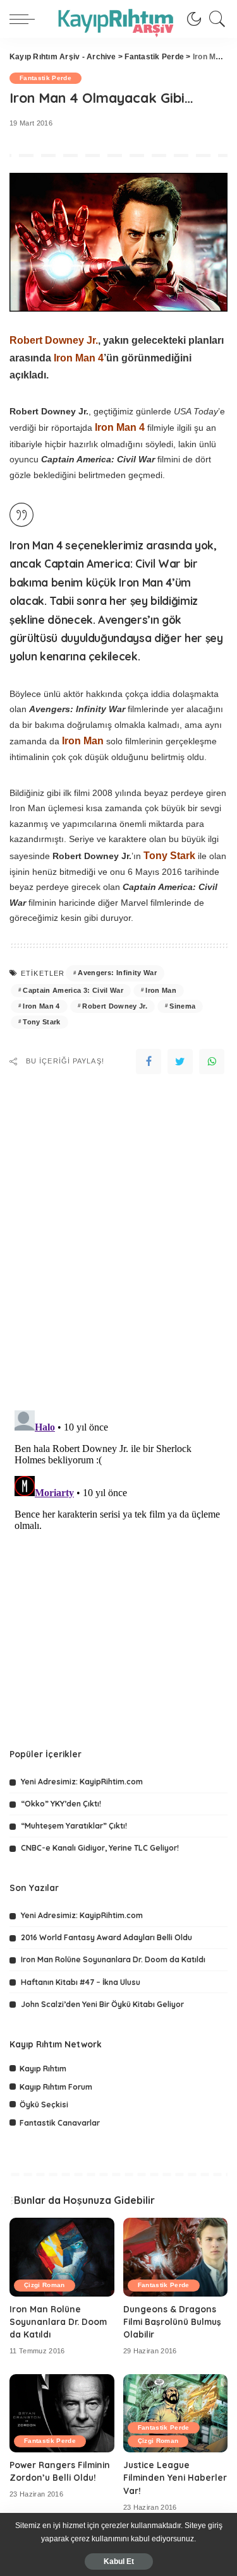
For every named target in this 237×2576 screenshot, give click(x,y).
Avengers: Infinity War (117, 973)
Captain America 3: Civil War (73, 990)
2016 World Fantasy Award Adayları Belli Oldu (106, 1937)
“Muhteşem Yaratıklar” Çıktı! (74, 1826)
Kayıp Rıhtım (43, 2069)
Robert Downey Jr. (115, 1006)
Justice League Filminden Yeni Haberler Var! (175, 2478)
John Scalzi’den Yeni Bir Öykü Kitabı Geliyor (102, 2004)
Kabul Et (119, 2561)
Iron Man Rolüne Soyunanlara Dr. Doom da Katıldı (113, 1959)
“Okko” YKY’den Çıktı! (61, 1804)
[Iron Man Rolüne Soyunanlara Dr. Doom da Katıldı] (62, 2257)
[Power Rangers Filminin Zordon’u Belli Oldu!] (62, 2413)
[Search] (214, 19)
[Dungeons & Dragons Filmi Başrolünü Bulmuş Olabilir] (176, 2257)
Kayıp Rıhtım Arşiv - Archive (63, 57)
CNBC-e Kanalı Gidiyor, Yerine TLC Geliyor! (100, 1848)
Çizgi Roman (45, 2285)
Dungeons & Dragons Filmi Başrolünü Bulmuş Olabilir (172, 2322)
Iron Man (161, 990)
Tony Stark (41, 1022)
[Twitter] (180, 1062)
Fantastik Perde (154, 57)
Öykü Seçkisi (44, 2105)
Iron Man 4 (41, 1006)
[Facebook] (149, 1062)
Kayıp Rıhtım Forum (56, 2087)
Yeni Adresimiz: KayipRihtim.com (82, 1782)
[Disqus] (118, 1235)
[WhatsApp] (212, 1062)
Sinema (182, 1006)
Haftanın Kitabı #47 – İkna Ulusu (81, 1982)
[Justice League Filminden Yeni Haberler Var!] (176, 2413)
